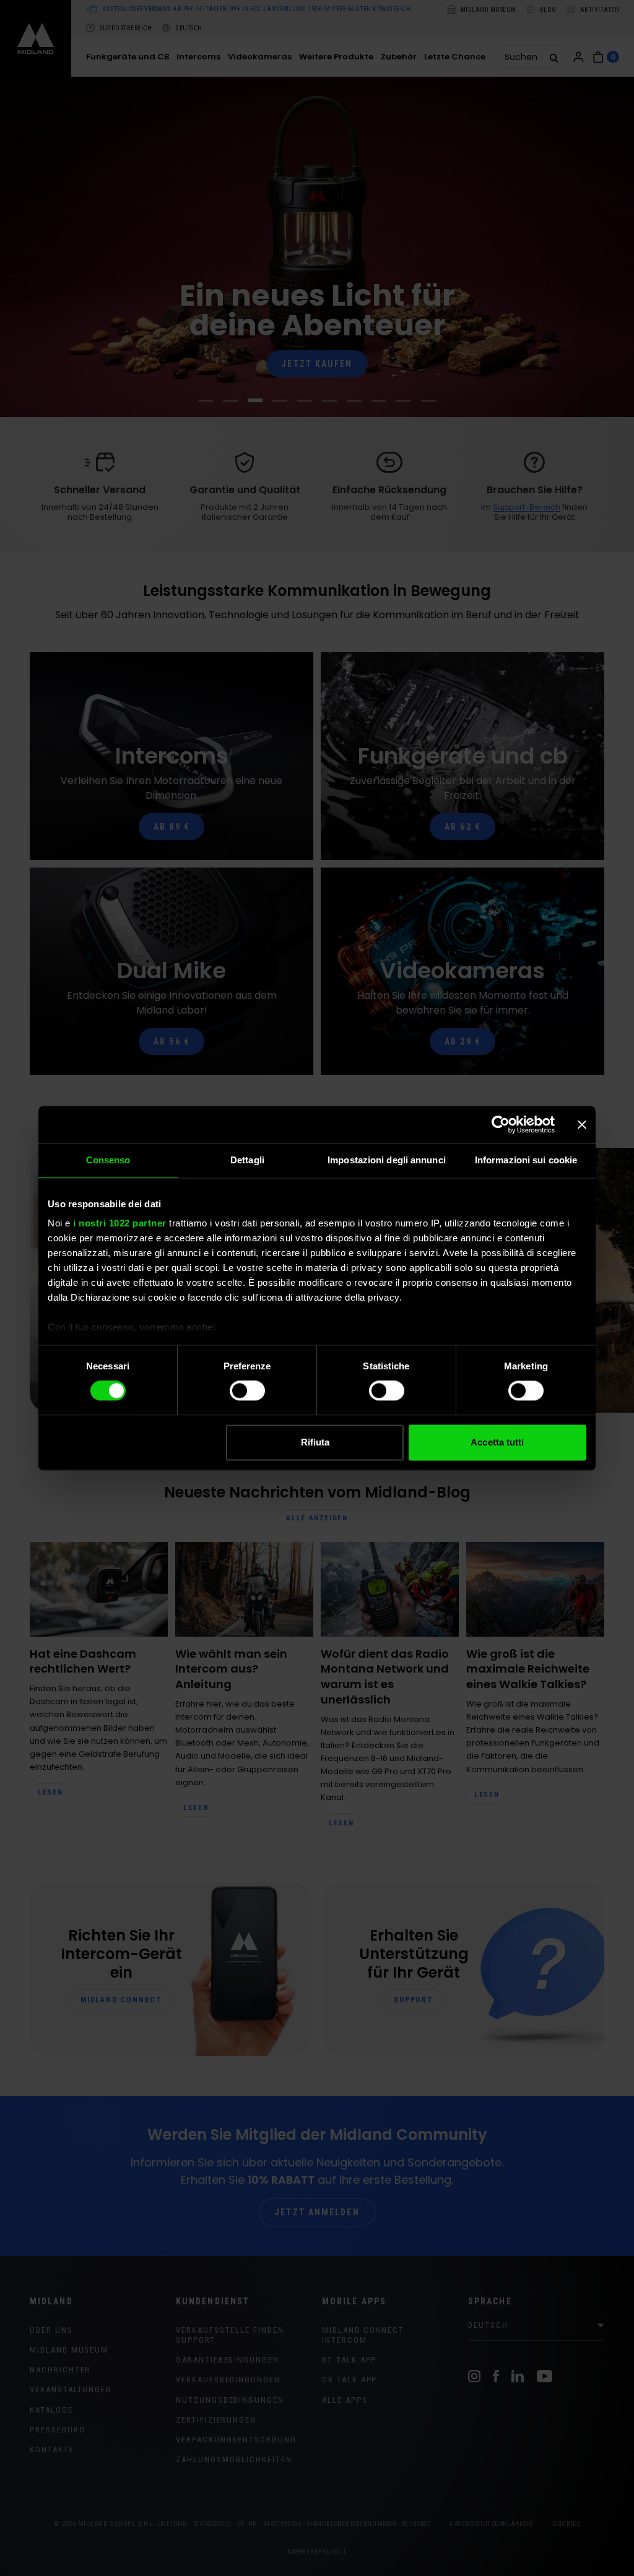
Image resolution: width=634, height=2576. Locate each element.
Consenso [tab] (108, 1160)
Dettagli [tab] (247, 1160)
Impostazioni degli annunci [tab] (387, 1160)
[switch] (247, 1391)
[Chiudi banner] (582, 1124)
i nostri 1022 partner (120, 1223)
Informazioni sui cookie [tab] (526, 1160)
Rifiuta (315, 1442)
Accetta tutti (497, 1442)
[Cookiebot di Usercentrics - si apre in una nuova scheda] (501, 1124)
